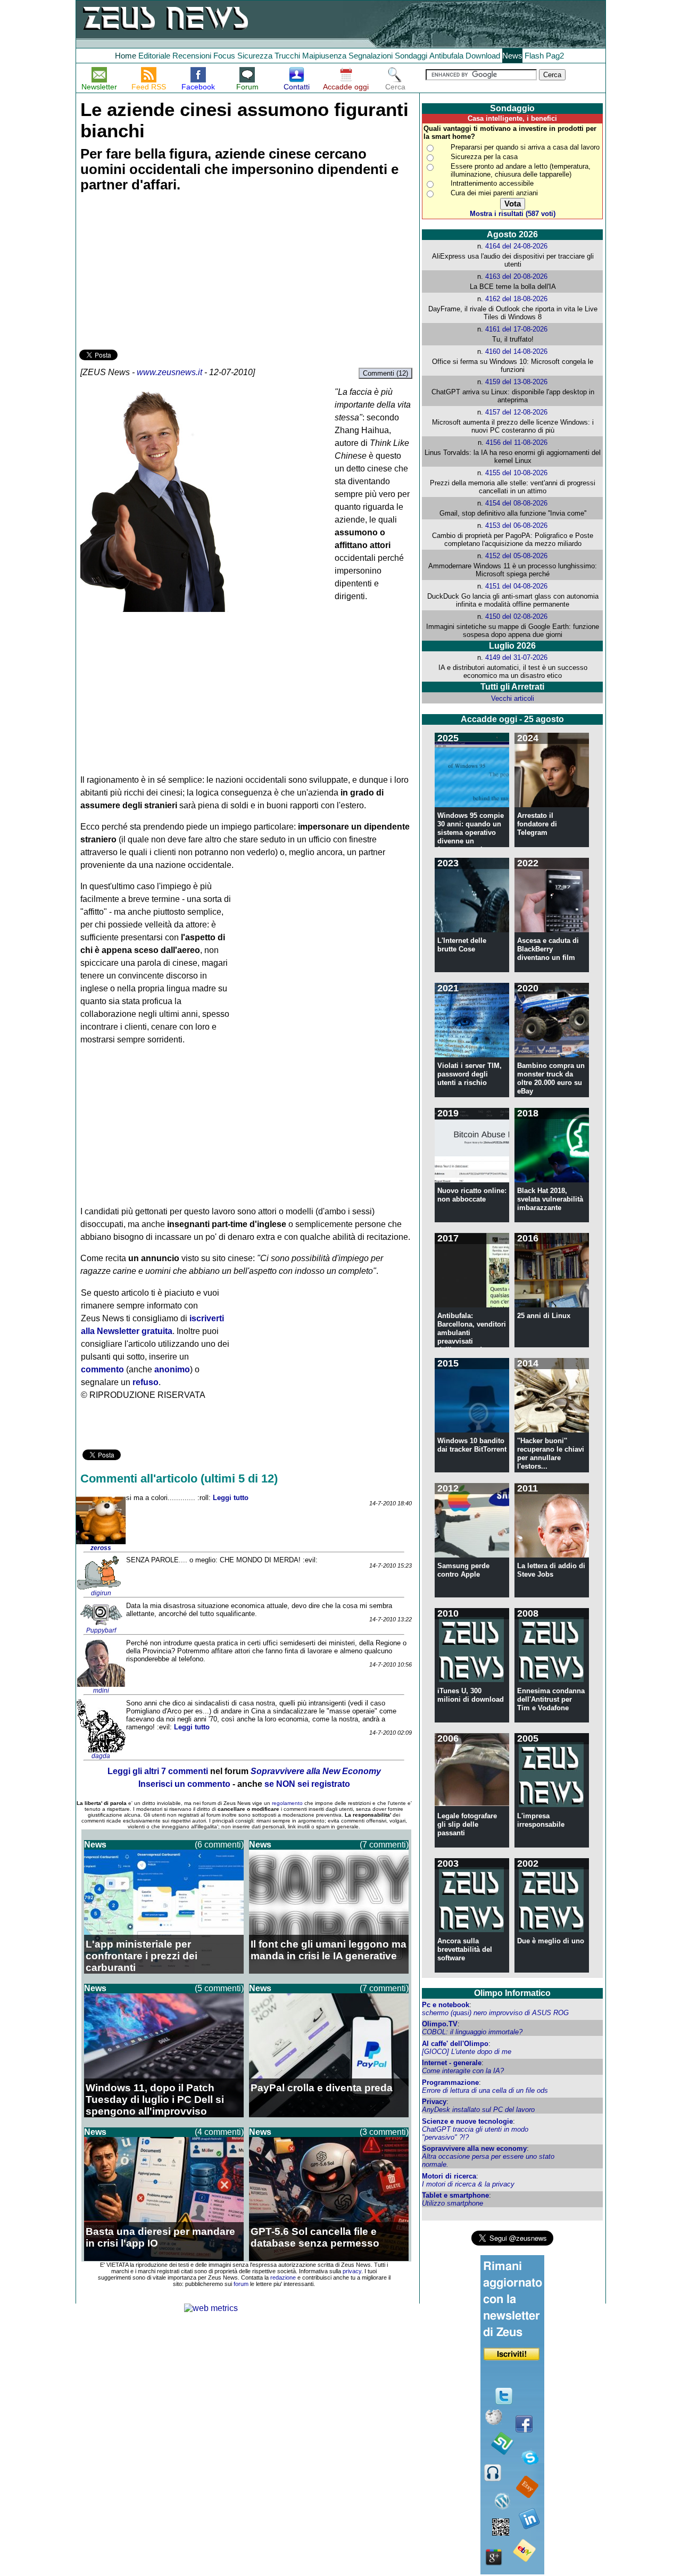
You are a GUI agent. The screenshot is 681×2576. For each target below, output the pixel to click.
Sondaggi (411, 56)
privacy (352, 2271)
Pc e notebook (446, 2005)
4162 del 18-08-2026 (516, 299)
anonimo (172, 1369)
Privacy (434, 2102)
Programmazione (450, 2082)
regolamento (287, 1803)
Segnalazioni (371, 56)
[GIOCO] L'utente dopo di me (467, 2052)
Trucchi (287, 56)
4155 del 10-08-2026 (516, 473)
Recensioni (192, 56)
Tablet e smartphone (455, 2195)
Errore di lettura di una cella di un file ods (485, 2090)
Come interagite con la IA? (463, 2071)
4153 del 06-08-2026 (516, 525)
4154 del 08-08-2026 (516, 503)
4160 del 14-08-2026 (516, 351)
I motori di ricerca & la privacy (468, 2184)
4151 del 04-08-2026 (516, 586)
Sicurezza (255, 56)
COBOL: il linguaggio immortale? (472, 2032)
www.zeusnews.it (169, 372)
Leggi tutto (231, 1498)
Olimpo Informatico (512, 1993)
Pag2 (555, 56)
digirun (101, 1593)
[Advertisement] (159, 272)
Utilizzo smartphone (452, 2203)
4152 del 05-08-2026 (516, 556)
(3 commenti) (384, 2132)
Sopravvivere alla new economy (474, 2148)
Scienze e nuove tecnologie (467, 2121)
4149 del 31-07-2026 (516, 657)
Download (483, 56)
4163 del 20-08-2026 (516, 276)
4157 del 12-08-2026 (516, 412)
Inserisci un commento (184, 1784)
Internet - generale (452, 2063)
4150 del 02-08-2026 (516, 616)
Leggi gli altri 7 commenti (158, 1771)
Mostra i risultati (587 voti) (513, 214)
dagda (101, 1756)
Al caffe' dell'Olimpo (455, 2044)
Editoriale (154, 56)
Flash (534, 56)
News (512, 56)
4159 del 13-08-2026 (516, 382)
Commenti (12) (385, 373)
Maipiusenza (324, 56)
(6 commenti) (219, 1845)
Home (126, 56)
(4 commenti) (219, 2132)
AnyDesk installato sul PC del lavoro (478, 2110)
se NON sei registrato (307, 1784)
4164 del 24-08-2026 (516, 246)
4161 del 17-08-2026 (516, 329)
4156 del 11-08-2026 (517, 442)
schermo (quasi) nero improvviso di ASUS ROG (495, 2013)
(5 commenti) (219, 1988)
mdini (101, 1691)
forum (241, 2284)
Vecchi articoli (513, 698)
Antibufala (446, 56)
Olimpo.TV (440, 2024)
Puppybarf (101, 1630)
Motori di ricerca (449, 2176)
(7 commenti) (384, 1845)
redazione (283, 2277)
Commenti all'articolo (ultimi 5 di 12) (179, 1478)
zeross (101, 1548)
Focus (224, 56)
